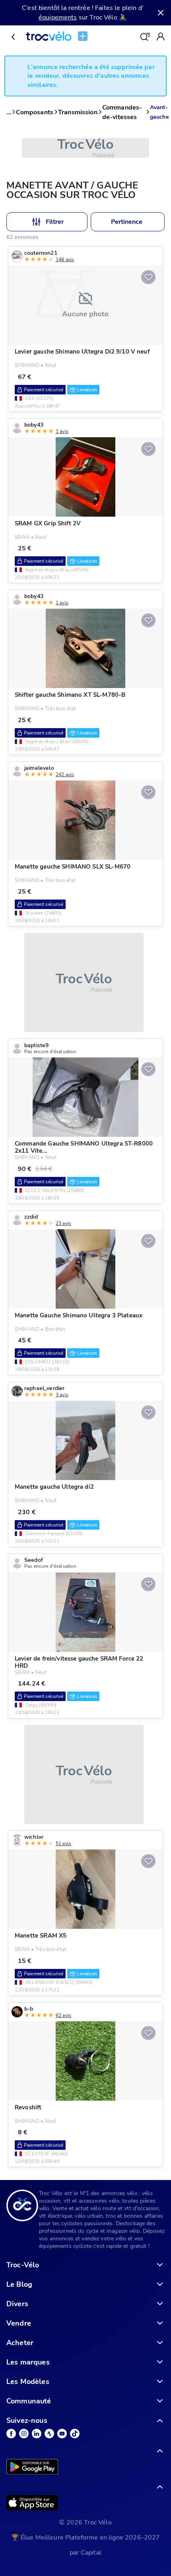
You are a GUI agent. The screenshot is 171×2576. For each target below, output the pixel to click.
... (9, 112)
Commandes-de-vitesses (122, 112)
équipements (58, 17)
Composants (35, 112)
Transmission (78, 112)
